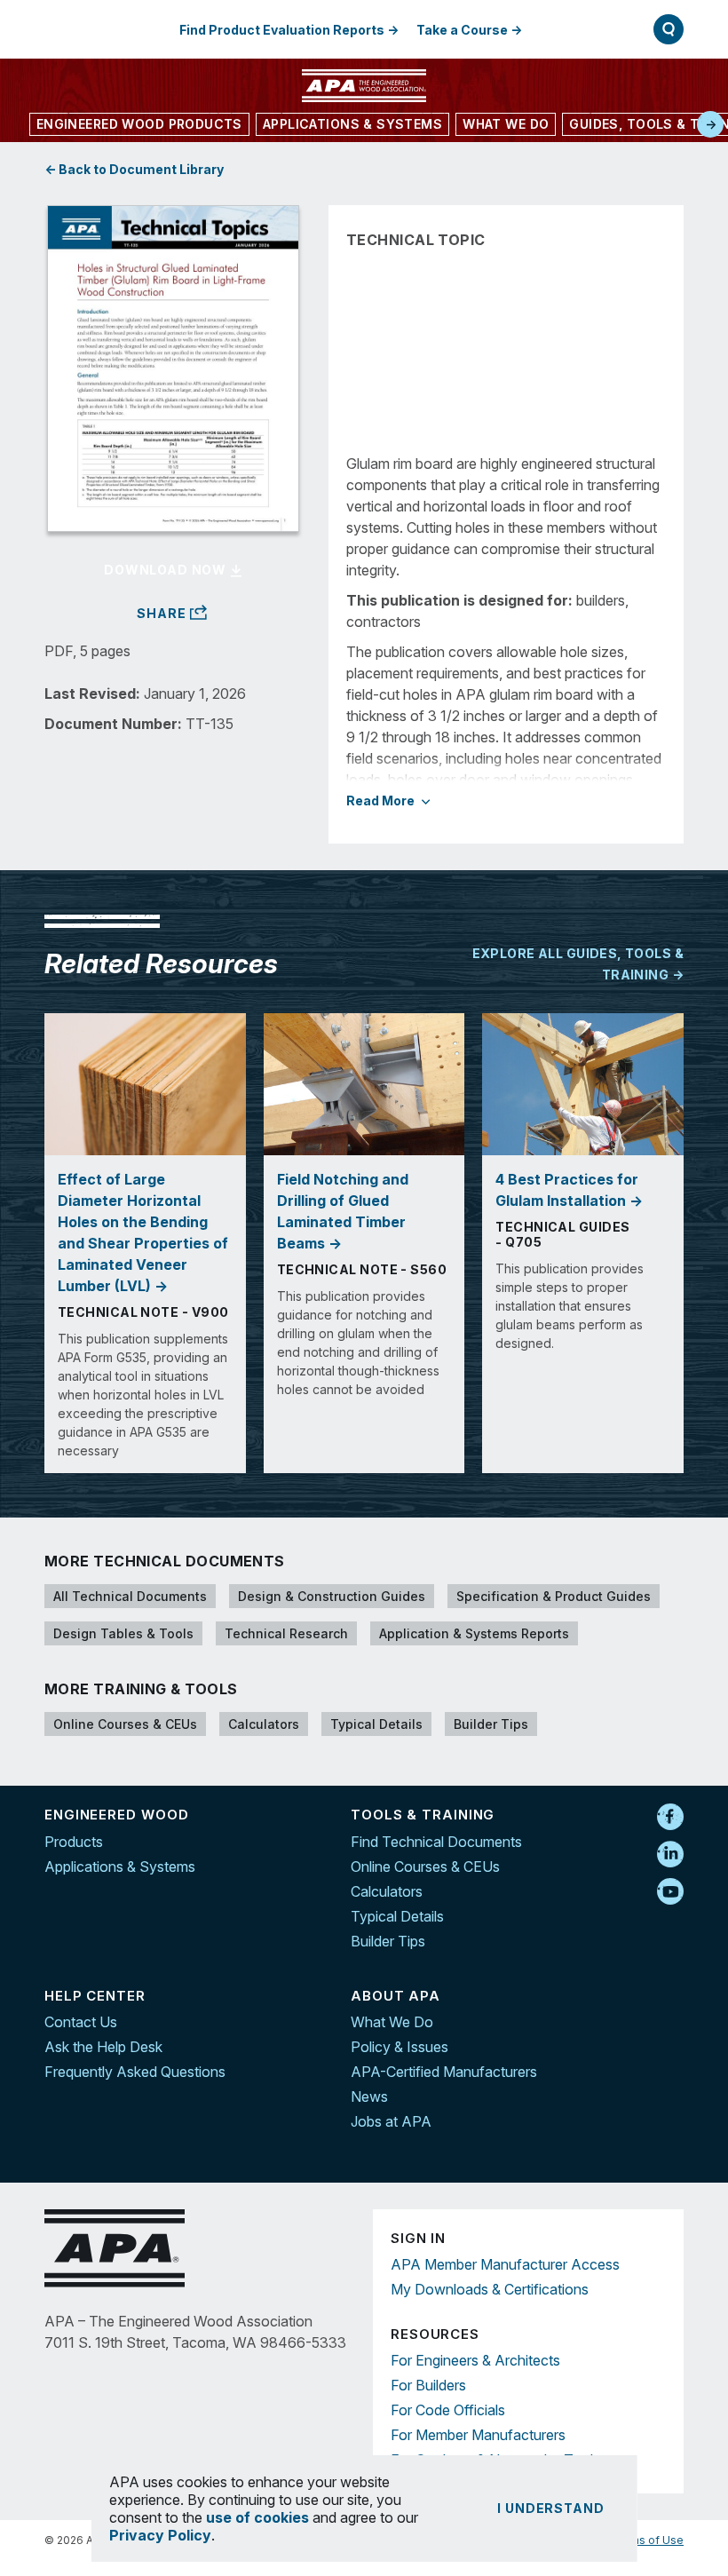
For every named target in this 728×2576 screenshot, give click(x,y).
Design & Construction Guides (332, 1596)
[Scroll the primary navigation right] (710, 124)
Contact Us (81, 2022)
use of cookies (257, 2517)
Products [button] (139, 124)
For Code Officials (448, 2410)
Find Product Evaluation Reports (282, 30)
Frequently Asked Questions (135, 2072)
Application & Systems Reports (474, 1633)
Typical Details (376, 1724)
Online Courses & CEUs (125, 1724)
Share (163, 614)
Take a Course (462, 30)
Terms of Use (648, 2540)
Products (74, 1842)
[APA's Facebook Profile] (670, 1818)
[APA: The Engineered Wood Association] (364, 86)
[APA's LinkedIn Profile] (670, 1855)
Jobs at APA (391, 2121)
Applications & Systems (120, 1867)
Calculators (264, 1724)
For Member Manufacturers (478, 2435)
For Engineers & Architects (475, 2360)
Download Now (167, 570)
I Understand (550, 2508)
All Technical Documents (130, 1596)
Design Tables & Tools (123, 1633)
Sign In (580, 29)
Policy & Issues (400, 2047)
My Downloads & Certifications (490, 2289)
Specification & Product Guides (554, 1596)
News (369, 2096)
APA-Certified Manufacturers (444, 2072)
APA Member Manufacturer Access (505, 2264)
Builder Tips (491, 1724)
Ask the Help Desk (103, 2047)
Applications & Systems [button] (352, 124)
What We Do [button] (506, 124)
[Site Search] (669, 29)
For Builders (428, 2385)
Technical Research (286, 1633)
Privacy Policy (160, 2535)
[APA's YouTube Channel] (670, 1892)
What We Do (392, 2022)
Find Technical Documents (436, 1842)
